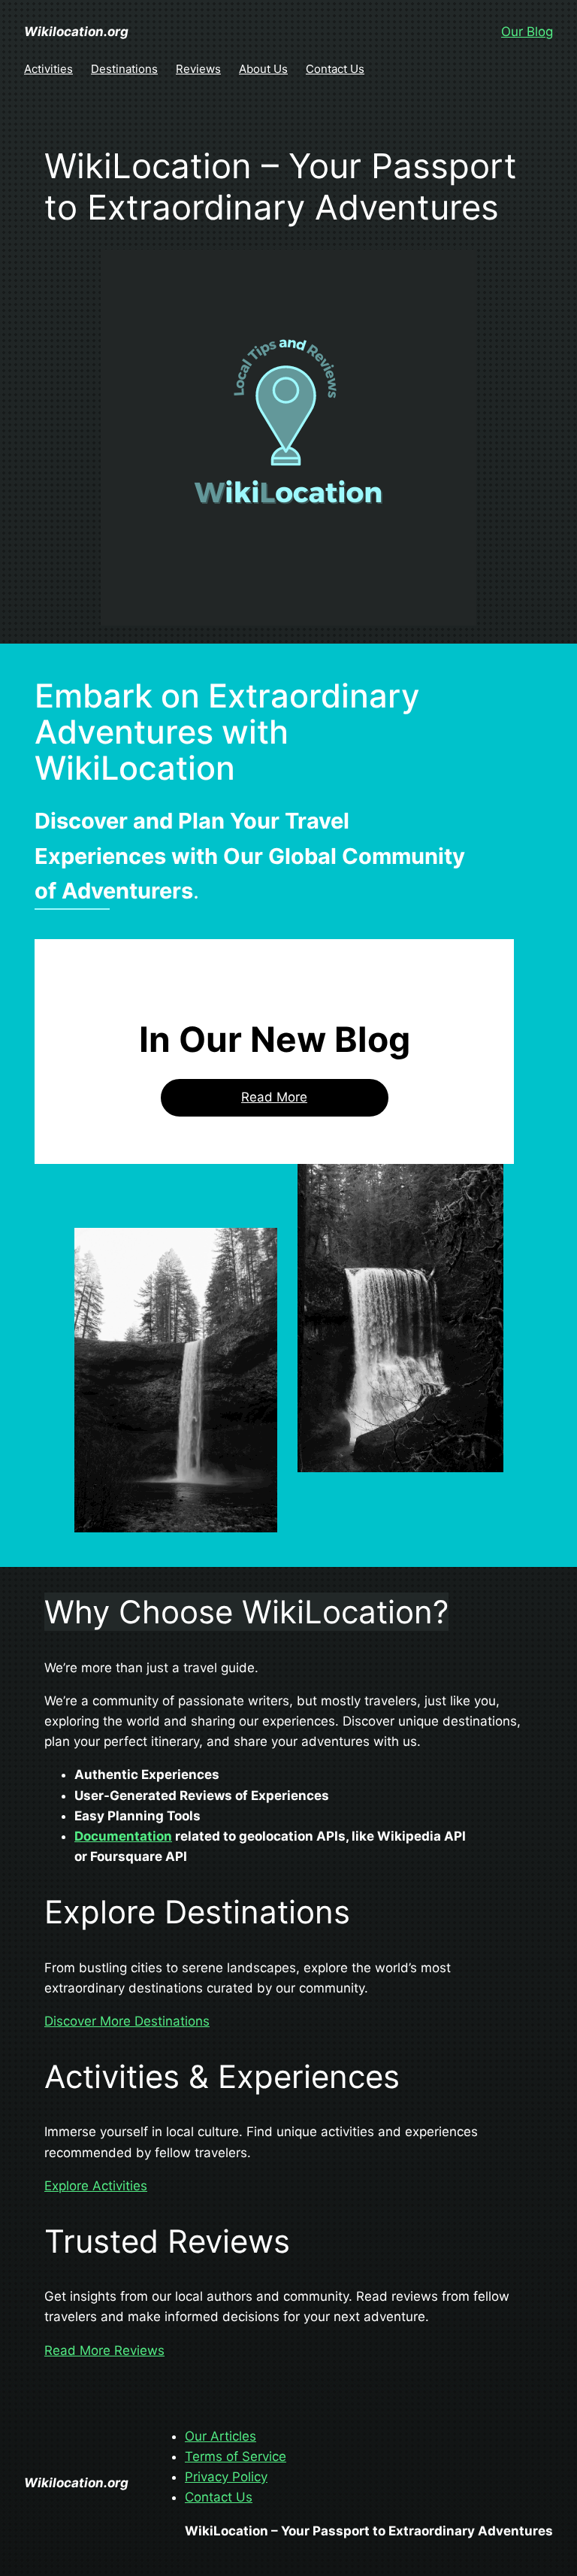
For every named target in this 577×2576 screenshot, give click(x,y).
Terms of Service (236, 2456)
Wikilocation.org (76, 32)
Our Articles (221, 2436)
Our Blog (527, 32)
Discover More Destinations (127, 2021)
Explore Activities (96, 2186)
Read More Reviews (104, 2350)
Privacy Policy (226, 2477)
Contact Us (219, 2497)
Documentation (123, 1836)
